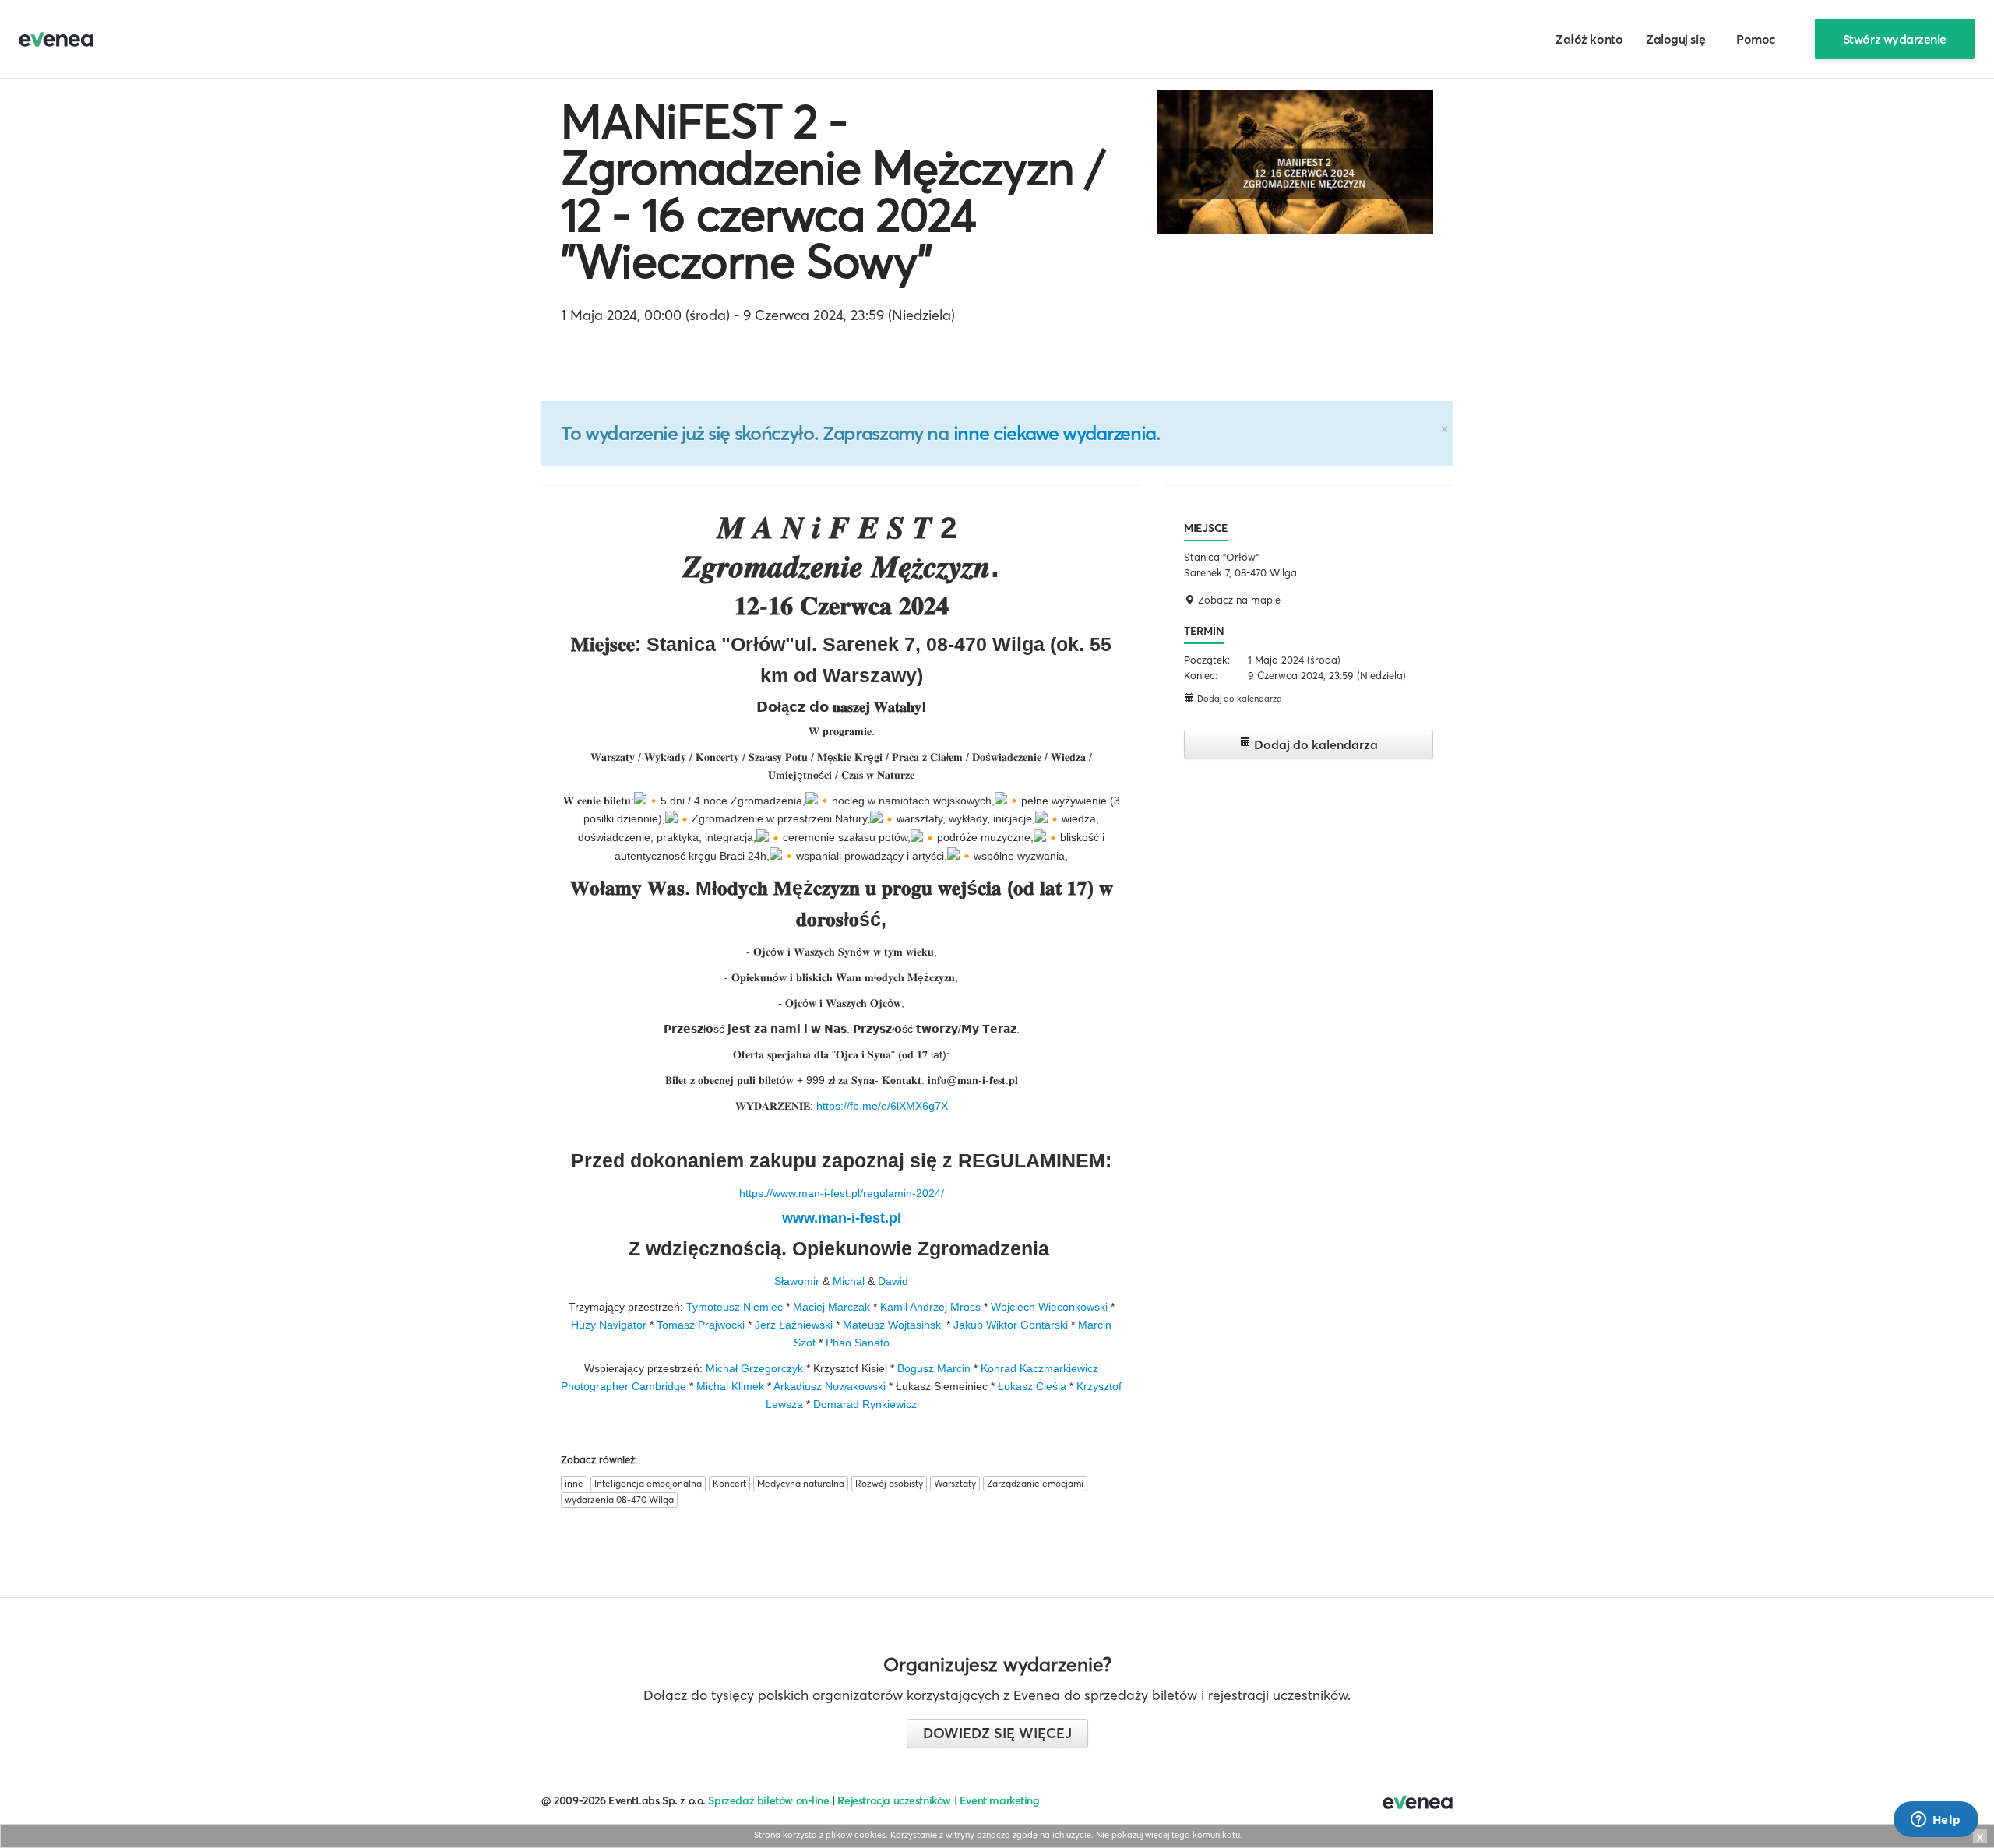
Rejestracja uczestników (894, 1800)
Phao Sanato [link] (858, 1343)
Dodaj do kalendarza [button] (1238, 699)
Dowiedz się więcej (997, 1733)
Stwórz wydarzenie (1895, 39)
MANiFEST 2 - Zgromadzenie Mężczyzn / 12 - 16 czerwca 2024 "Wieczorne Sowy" (833, 191)
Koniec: (1201, 675)
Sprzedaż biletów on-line (768, 1800)
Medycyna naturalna (801, 1483)
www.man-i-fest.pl (842, 1218)
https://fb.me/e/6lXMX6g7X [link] (882, 1106)
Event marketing (1000, 1800)
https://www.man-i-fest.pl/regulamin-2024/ (842, 1193)
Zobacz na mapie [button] (1238, 600)
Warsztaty (955, 1483)
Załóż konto (1589, 39)
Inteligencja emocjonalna (648, 1483)
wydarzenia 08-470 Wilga (619, 1500)
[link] (797, 1281)
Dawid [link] (893, 1281)
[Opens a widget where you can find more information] (1936, 1821)
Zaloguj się (1675, 39)
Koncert (729, 1483)
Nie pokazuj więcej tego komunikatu (1168, 1835)
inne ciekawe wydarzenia (1055, 433)
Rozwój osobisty (889, 1483)
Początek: (1207, 660)
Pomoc (1756, 39)
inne (574, 1483)
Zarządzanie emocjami (1035, 1483)
